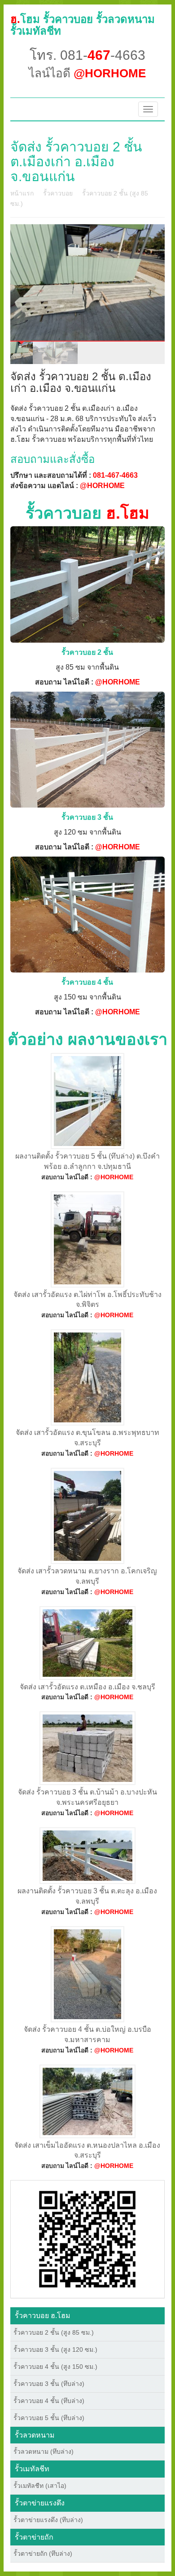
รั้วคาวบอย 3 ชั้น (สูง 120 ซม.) (55, 2349)
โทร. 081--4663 (87, 55)
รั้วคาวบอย (58, 193)
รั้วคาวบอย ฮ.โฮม (43, 2316)
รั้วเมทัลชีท (32, 2469)
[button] (87, 2238)
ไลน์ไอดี (87, 73)
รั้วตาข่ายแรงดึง (40, 2503)
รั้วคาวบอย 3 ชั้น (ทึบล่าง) (49, 2384)
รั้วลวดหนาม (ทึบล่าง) (44, 2452)
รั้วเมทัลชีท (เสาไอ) (40, 2486)
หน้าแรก (22, 193)
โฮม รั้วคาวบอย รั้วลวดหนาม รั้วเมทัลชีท (83, 25)
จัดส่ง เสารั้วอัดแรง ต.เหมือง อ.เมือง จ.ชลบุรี (87, 1687)
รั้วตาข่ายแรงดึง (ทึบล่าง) (48, 2520)
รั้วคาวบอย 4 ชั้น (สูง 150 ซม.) (55, 2367)
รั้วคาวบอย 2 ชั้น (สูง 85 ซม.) (54, 2332)
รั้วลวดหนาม (35, 2435)
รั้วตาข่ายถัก (34, 2537)
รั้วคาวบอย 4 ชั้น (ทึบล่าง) (49, 2401)
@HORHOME (102, 486)
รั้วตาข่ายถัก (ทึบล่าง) (43, 2554)
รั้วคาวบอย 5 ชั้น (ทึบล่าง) (49, 2418)
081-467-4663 (115, 475)
